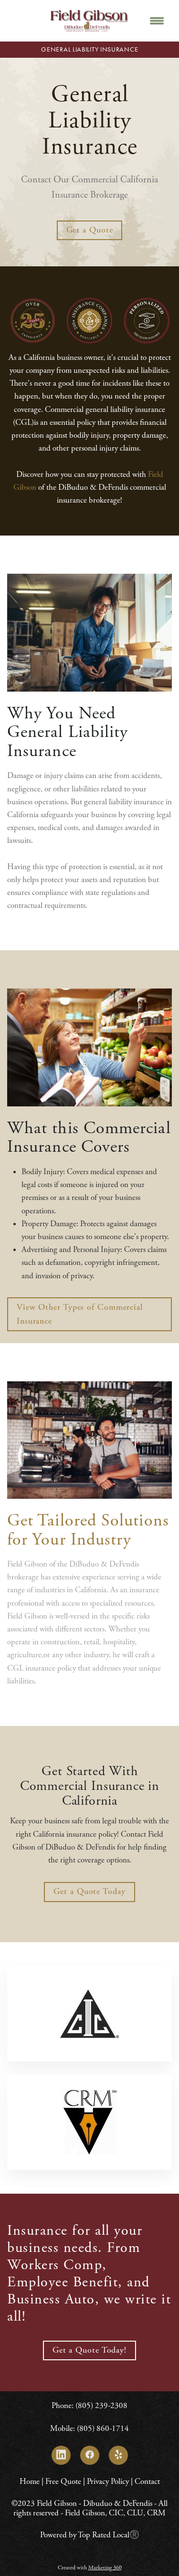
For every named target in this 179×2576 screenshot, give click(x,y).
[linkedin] (61, 2455)
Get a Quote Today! (89, 2350)
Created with (90, 2568)
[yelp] (118, 2455)
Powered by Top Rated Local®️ (90, 2535)
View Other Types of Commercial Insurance (80, 1314)
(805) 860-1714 (103, 2429)
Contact (147, 2481)
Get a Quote (90, 230)
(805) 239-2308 (101, 2406)
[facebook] (90, 2455)
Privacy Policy (108, 2481)
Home (31, 2481)
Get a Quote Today (89, 1891)
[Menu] (157, 21)
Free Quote (63, 2481)
